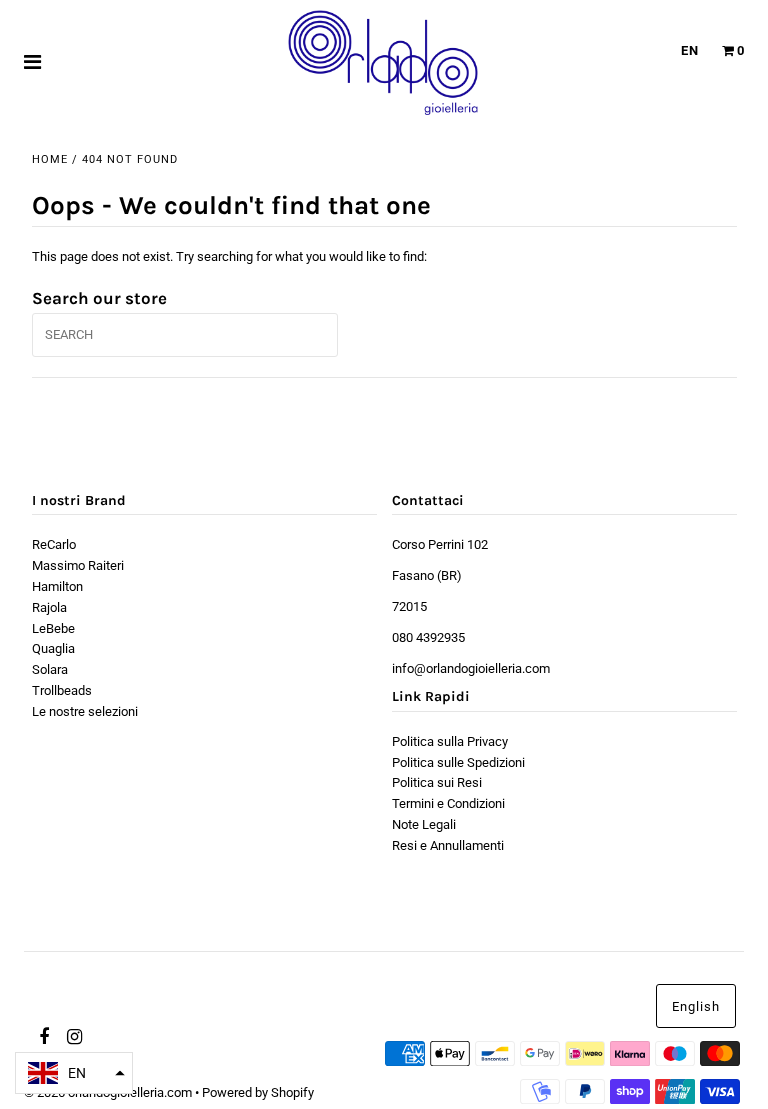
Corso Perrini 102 (440, 544)
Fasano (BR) (427, 575)
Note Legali (424, 824)
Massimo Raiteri (78, 565)
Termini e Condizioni (448, 803)
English (696, 1006)
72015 (409, 606)
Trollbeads (62, 690)
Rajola (49, 607)
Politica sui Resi (437, 782)
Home (50, 159)
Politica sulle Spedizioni (458, 762)
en (690, 50)
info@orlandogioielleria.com (471, 668)
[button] (74, 1073)
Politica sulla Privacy (450, 741)
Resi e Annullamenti (448, 845)
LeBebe (53, 628)
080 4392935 (428, 637)
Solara (50, 669)
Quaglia (53, 648)
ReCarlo (54, 544)
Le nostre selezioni (85, 711)
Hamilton (57, 586)
